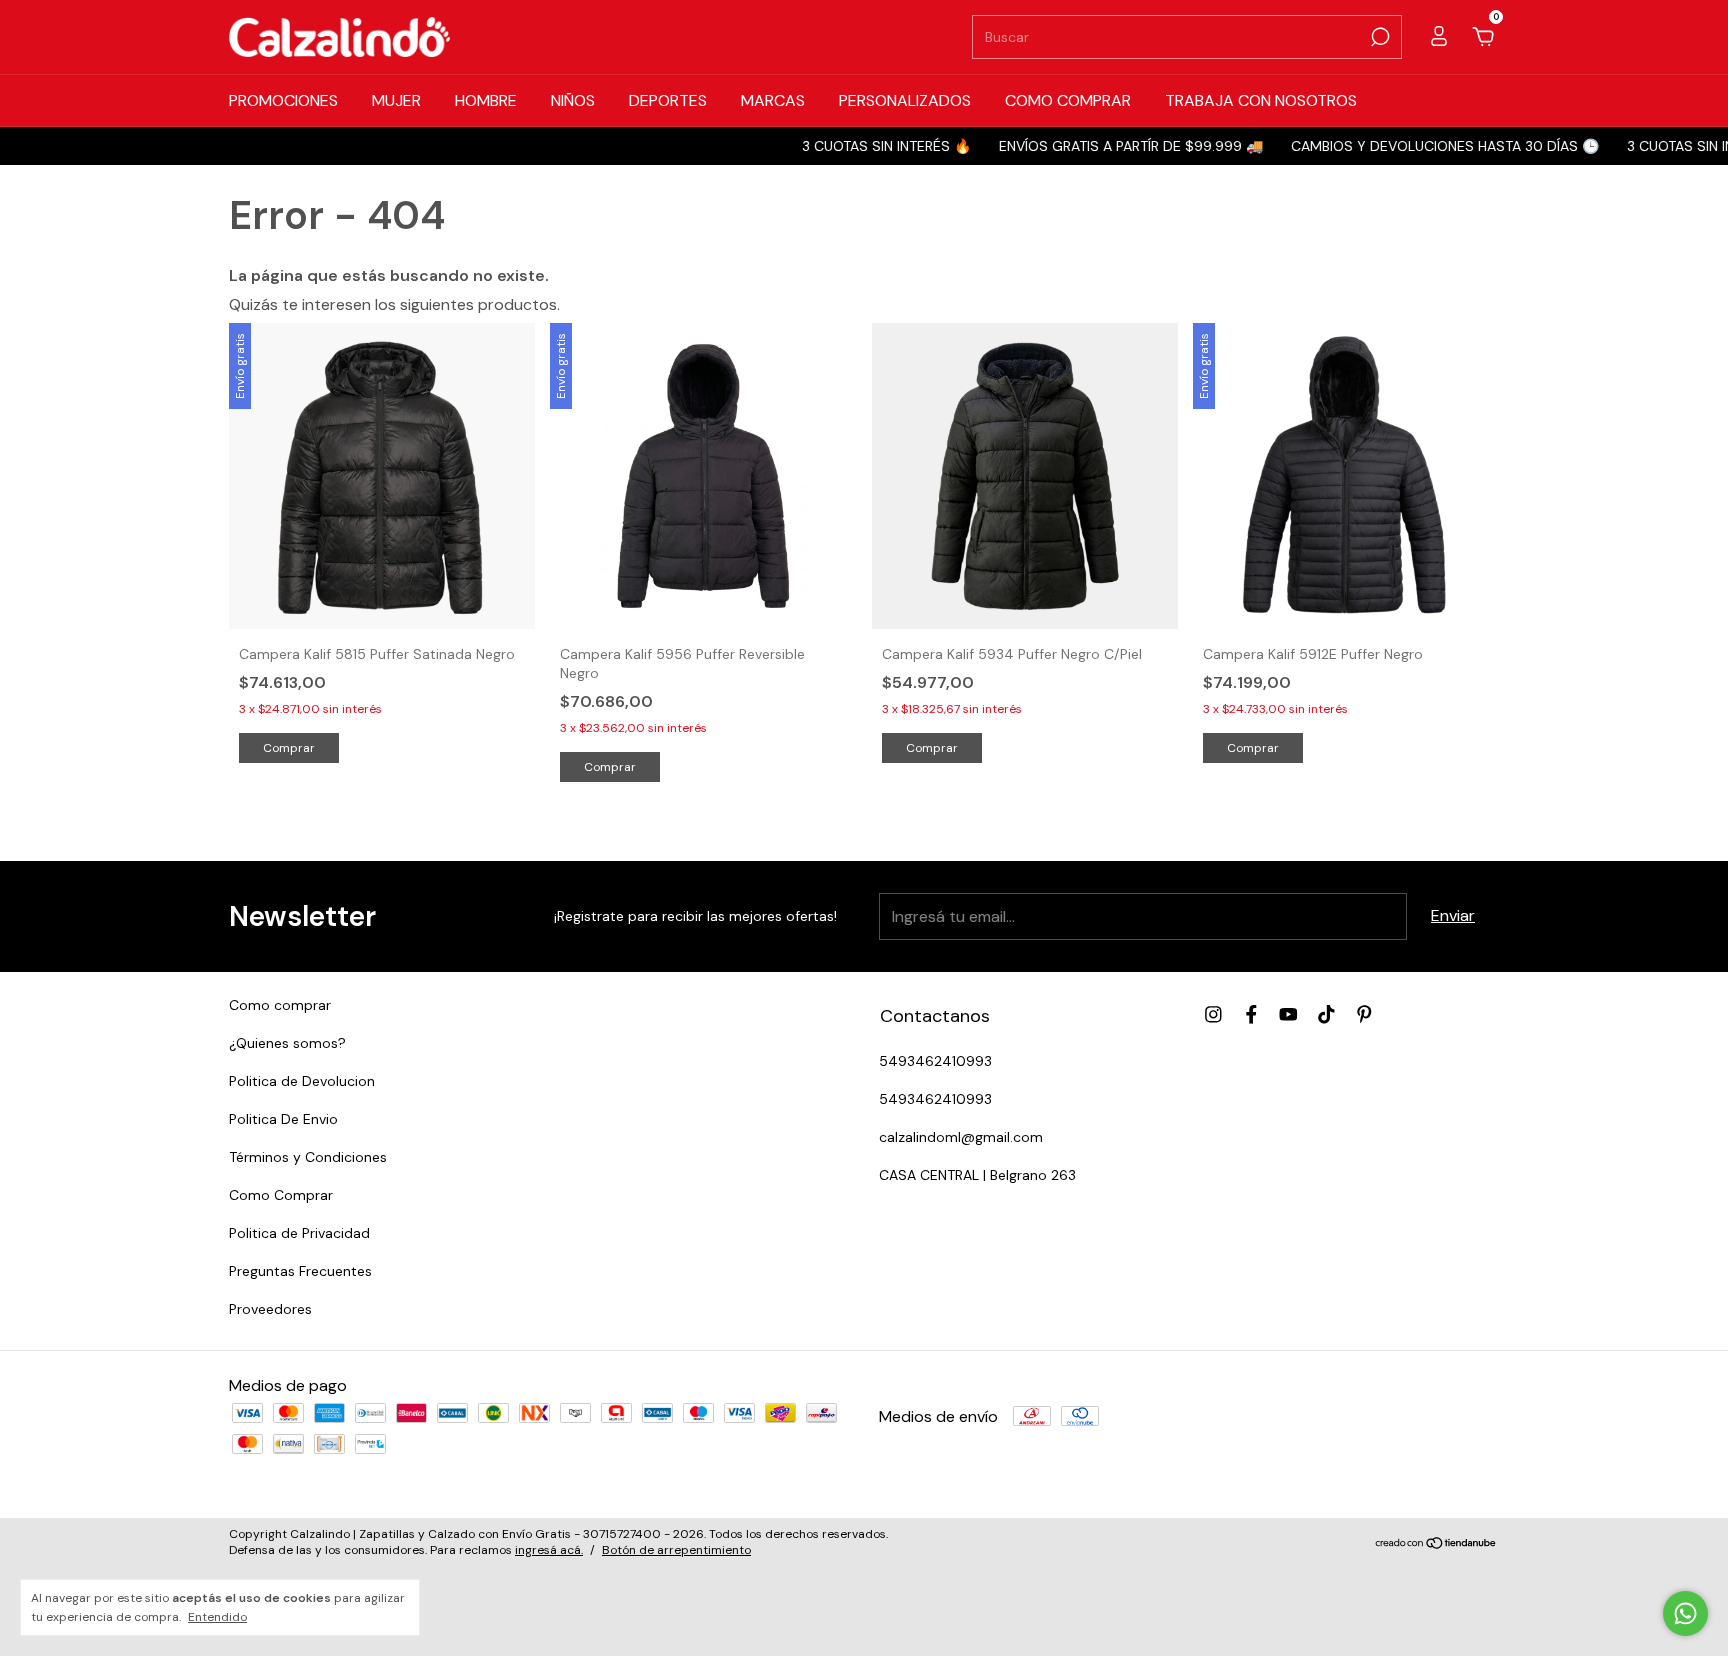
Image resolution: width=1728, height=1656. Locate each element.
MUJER (396, 100)
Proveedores (270, 1309)
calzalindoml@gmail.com (961, 1137)
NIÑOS (573, 100)
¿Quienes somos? (287, 1043)
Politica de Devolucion (302, 1081)
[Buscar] (1378, 37)
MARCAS (773, 100)
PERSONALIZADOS (905, 100)
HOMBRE (486, 100)
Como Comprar (281, 1195)
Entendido (217, 1617)
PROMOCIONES (283, 100)
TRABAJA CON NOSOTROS (1261, 100)
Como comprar (280, 1005)
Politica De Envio (283, 1119)
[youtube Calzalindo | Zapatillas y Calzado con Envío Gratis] (1288, 1014)
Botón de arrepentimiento (676, 1550)
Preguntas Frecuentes (300, 1271)
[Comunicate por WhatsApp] (1685, 1613)
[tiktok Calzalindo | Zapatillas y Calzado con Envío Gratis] (1326, 1014)
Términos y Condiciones (308, 1157)
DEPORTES (668, 100)
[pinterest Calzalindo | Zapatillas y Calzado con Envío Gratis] (1364, 1014)
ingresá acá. (549, 1550)
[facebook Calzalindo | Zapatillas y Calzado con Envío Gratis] (1251, 1014)
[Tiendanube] (1436, 1544)
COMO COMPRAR (1068, 100)
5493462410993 (935, 1061)
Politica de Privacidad (299, 1233)
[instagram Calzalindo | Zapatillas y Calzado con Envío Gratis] (1213, 1014)
